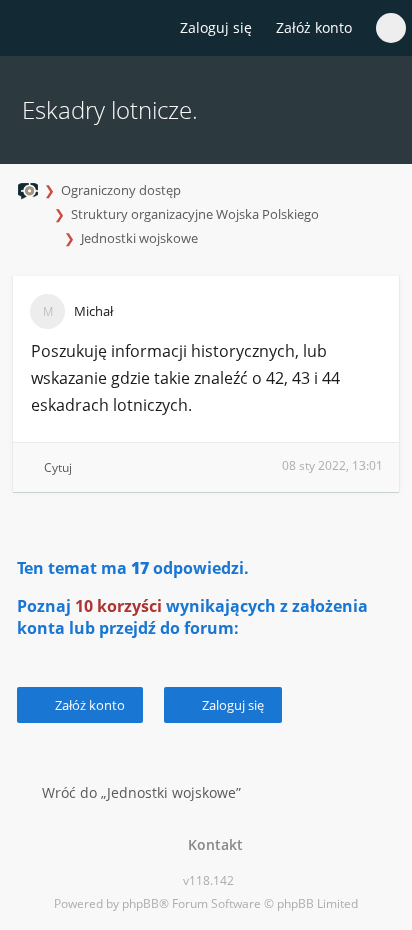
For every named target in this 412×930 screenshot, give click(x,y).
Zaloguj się (231, 705)
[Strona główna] (27, 29)
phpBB (140, 903)
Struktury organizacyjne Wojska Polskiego (195, 214)
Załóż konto (314, 27)
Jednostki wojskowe (139, 238)
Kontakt (211, 844)
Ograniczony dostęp (121, 190)
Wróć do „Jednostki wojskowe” (141, 792)
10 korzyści (118, 606)
